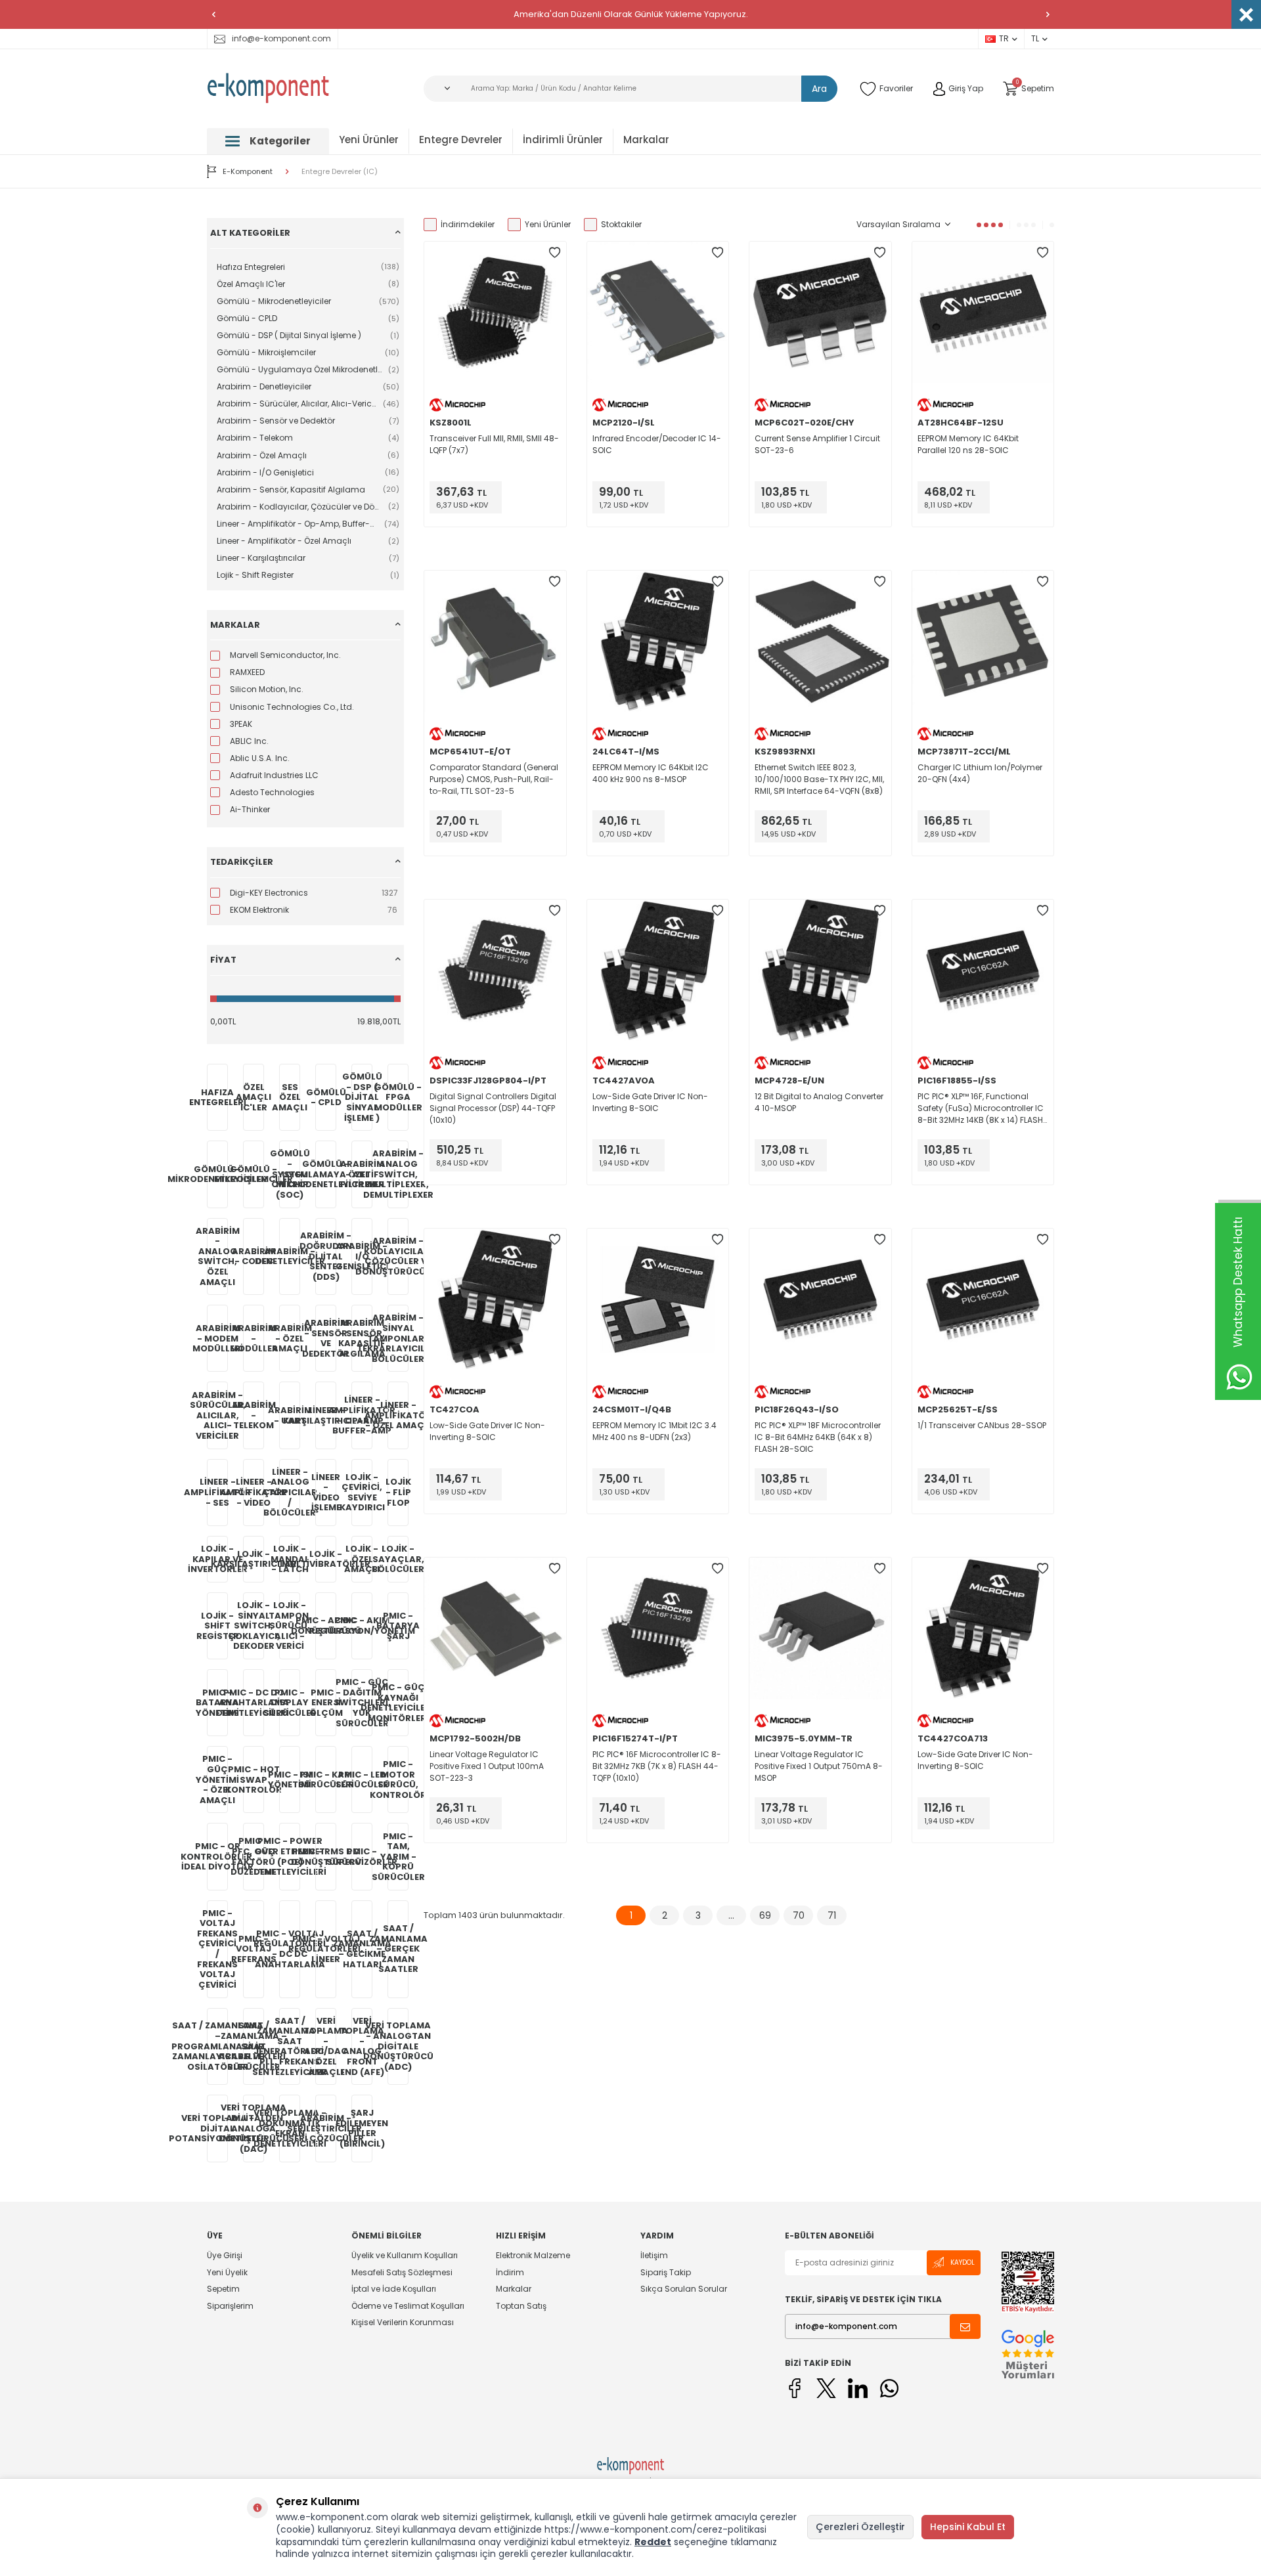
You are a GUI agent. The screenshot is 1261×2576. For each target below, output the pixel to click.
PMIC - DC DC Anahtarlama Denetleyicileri (254, 1703)
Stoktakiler (621, 224)
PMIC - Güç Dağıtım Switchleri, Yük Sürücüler (362, 1702)
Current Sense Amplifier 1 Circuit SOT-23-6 (817, 444)
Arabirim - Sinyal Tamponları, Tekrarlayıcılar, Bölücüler (398, 1338)
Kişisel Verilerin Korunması (403, 2322)
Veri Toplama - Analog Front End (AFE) (362, 2046)
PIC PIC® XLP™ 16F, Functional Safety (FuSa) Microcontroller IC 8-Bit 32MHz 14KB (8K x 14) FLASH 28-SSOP (981, 1108)
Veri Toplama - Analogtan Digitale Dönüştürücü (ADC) (398, 2046)
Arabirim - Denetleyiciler (290, 1256)
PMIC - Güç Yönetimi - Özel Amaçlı (217, 1779)
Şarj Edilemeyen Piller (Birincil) (362, 2128)
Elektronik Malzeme (533, 2256)
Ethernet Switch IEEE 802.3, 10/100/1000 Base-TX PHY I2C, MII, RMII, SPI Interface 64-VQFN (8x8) (819, 779)
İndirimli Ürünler (563, 140)
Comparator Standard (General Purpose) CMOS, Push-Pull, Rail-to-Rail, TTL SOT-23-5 (494, 779)
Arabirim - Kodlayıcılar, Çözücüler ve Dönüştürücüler (398, 1256)
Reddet (653, 2542)
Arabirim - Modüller (254, 1338)
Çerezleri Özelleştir (860, 2527)
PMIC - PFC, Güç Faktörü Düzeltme (254, 1856)
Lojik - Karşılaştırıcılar (254, 1559)
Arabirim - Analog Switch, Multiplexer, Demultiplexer (398, 1174)
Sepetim (223, 2289)
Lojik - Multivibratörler (326, 1559)
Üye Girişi (225, 2256)
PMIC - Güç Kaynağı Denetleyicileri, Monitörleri (398, 1703)
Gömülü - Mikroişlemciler (254, 1174)
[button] (213, 14)
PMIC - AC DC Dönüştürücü (326, 1626)
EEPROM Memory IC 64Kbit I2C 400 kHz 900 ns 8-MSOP (651, 773)
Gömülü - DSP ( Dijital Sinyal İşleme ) (362, 1097)
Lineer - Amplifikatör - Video (254, 1492)
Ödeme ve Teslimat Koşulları (408, 2306)
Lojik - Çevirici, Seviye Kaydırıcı (362, 1493)
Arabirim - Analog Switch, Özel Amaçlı (217, 1256)
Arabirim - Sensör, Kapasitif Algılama (362, 1338)
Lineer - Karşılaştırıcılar (326, 1415)
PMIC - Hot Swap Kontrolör (254, 1779)
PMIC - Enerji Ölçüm (326, 1703)
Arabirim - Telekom (254, 1415)
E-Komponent (248, 171)
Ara (819, 89)
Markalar (646, 140)
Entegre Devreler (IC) (340, 172)
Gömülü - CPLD (326, 1098)
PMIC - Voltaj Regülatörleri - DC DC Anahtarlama (290, 1949)
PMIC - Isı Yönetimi (290, 1780)
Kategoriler (280, 141)
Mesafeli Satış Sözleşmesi (402, 2272)
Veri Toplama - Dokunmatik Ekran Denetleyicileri (290, 2128)
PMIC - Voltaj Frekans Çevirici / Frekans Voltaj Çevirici (217, 1949)
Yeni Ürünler (369, 140)
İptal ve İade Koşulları (394, 2289)
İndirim (510, 2272)
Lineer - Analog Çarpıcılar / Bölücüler (290, 1492)
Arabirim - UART (290, 1415)
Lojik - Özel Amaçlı (362, 1559)
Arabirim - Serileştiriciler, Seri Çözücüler (326, 2128)
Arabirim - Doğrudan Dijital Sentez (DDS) (326, 1256)
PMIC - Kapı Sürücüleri (326, 1780)
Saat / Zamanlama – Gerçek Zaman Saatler (398, 1949)
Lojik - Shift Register (217, 1626)
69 (765, 1915)
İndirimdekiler (468, 224)
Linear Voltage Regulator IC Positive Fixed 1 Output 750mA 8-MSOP (819, 1766)
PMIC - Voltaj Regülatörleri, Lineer (326, 1949)
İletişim (654, 2256)
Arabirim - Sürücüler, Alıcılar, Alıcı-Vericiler (217, 1415)
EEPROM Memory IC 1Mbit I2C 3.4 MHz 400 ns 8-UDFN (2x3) (654, 1431)
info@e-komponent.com (281, 38)
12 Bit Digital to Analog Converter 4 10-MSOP (819, 1102)
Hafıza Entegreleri (217, 1098)
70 (799, 1915)
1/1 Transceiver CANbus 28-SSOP (982, 1425)
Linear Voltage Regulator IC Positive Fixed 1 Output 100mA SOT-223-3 (487, 1766)
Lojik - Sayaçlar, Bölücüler (398, 1559)
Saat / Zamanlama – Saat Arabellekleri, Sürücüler (254, 2046)
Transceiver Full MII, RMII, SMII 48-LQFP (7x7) (494, 444)
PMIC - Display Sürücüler (290, 1703)
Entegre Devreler (461, 140)
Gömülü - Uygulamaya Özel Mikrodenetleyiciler (326, 1174)
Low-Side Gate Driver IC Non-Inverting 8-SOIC (650, 1102)
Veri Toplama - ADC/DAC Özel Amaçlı (326, 2046)
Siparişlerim (230, 2306)
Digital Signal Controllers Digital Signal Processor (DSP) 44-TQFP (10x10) (493, 1108)
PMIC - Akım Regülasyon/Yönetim (362, 1626)
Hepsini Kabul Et (968, 2527)
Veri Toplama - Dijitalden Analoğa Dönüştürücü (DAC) (254, 2128)
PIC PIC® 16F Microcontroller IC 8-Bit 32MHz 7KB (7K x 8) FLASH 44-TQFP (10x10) (657, 1766)
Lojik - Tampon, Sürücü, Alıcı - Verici (290, 1626)
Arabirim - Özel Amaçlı (290, 1338)
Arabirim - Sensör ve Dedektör (326, 1338)
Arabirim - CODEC (254, 1256)
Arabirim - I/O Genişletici (362, 1256)
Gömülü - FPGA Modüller (398, 1097)
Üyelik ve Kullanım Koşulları (405, 2256)
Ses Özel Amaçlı (290, 1097)
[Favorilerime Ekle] (555, 253)
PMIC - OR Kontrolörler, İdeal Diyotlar (217, 1856)
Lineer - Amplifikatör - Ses (217, 1492)
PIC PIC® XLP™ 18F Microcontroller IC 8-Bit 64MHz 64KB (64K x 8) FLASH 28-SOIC (818, 1437)
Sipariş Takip (666, 2272)
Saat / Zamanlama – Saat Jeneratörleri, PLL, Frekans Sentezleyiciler (290, 2046)
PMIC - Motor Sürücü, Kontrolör (398, 1779)
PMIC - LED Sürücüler (362, 1780)
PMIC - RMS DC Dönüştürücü (326, 1857)
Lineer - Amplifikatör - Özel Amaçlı (398, 1415)
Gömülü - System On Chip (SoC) (290, 1174)
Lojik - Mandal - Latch (290, 1559)
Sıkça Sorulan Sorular (684, 2289)
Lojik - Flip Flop (398, 1492)
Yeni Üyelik (227, 2272)
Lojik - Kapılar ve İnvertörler (217, 1559)
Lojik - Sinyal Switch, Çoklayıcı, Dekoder (254, 1626)
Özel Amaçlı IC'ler (254, 1097)
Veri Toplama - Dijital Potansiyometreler (217, 2128)
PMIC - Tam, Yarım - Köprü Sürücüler (398, 1857)
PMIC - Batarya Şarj (398, 1626)
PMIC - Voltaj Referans (254, 1949)
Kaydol (962, 2262)
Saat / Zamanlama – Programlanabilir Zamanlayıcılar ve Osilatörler (217, 2046)
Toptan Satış (521, 2306)
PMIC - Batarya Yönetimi (217, 1703)
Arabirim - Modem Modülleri (217, 1338)
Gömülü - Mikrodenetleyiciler (217, 1174)
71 (832, 1915)
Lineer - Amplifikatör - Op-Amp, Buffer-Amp (362, 1415)
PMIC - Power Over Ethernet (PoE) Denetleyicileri (290, 1856)
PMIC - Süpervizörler (362, 1857)
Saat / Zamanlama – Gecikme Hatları (362, 1949)
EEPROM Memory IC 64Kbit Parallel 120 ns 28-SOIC (968, 444)
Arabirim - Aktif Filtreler (362, 1174)
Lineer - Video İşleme (326, 1493)
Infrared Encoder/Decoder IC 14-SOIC (657, 444)
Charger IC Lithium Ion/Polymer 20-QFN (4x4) (980, 773)
